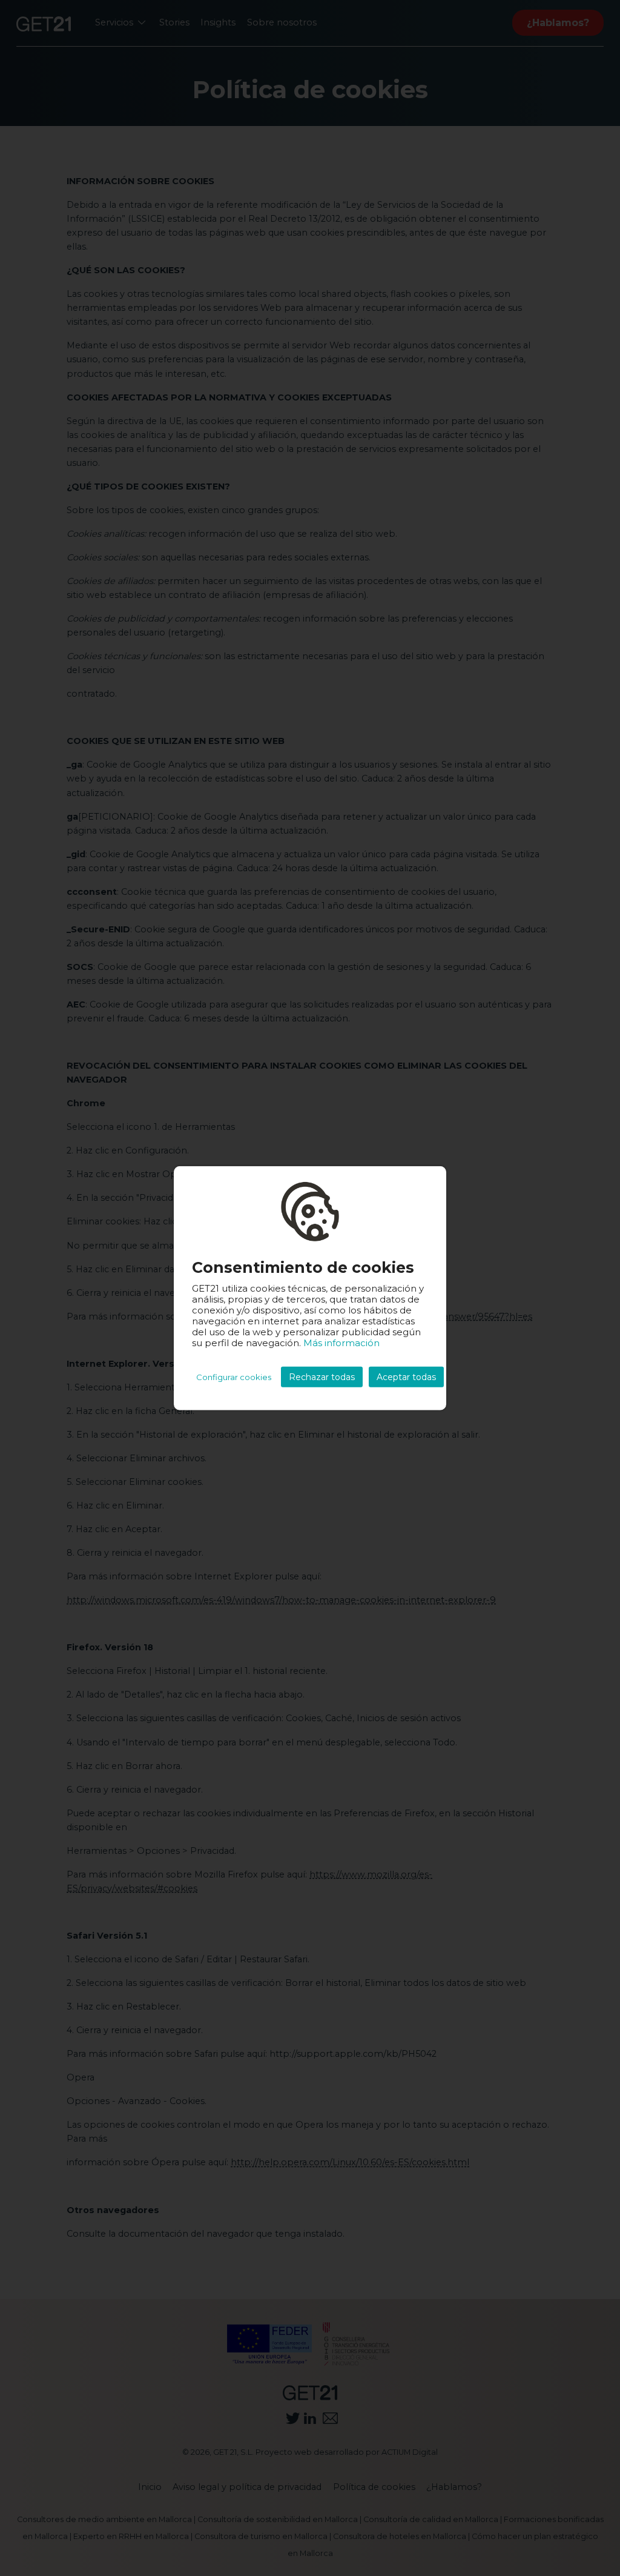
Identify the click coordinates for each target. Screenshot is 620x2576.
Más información (341, 1343)
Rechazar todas (322, 1377)
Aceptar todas (406, 1377)
